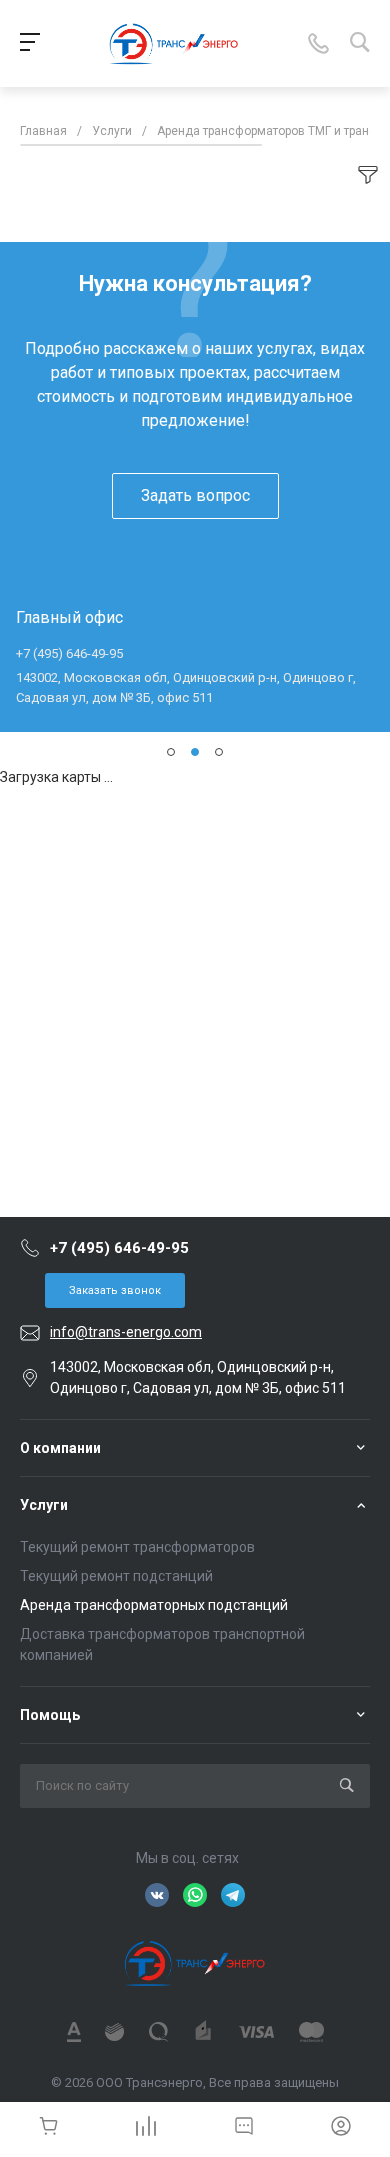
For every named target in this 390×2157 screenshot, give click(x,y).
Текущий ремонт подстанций (116, 1576)
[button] (171, 752)
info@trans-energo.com (126, 1332)
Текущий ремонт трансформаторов (137, 1547)
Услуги (44, 1505)
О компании (60, 1448)
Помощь (50, 1715)
